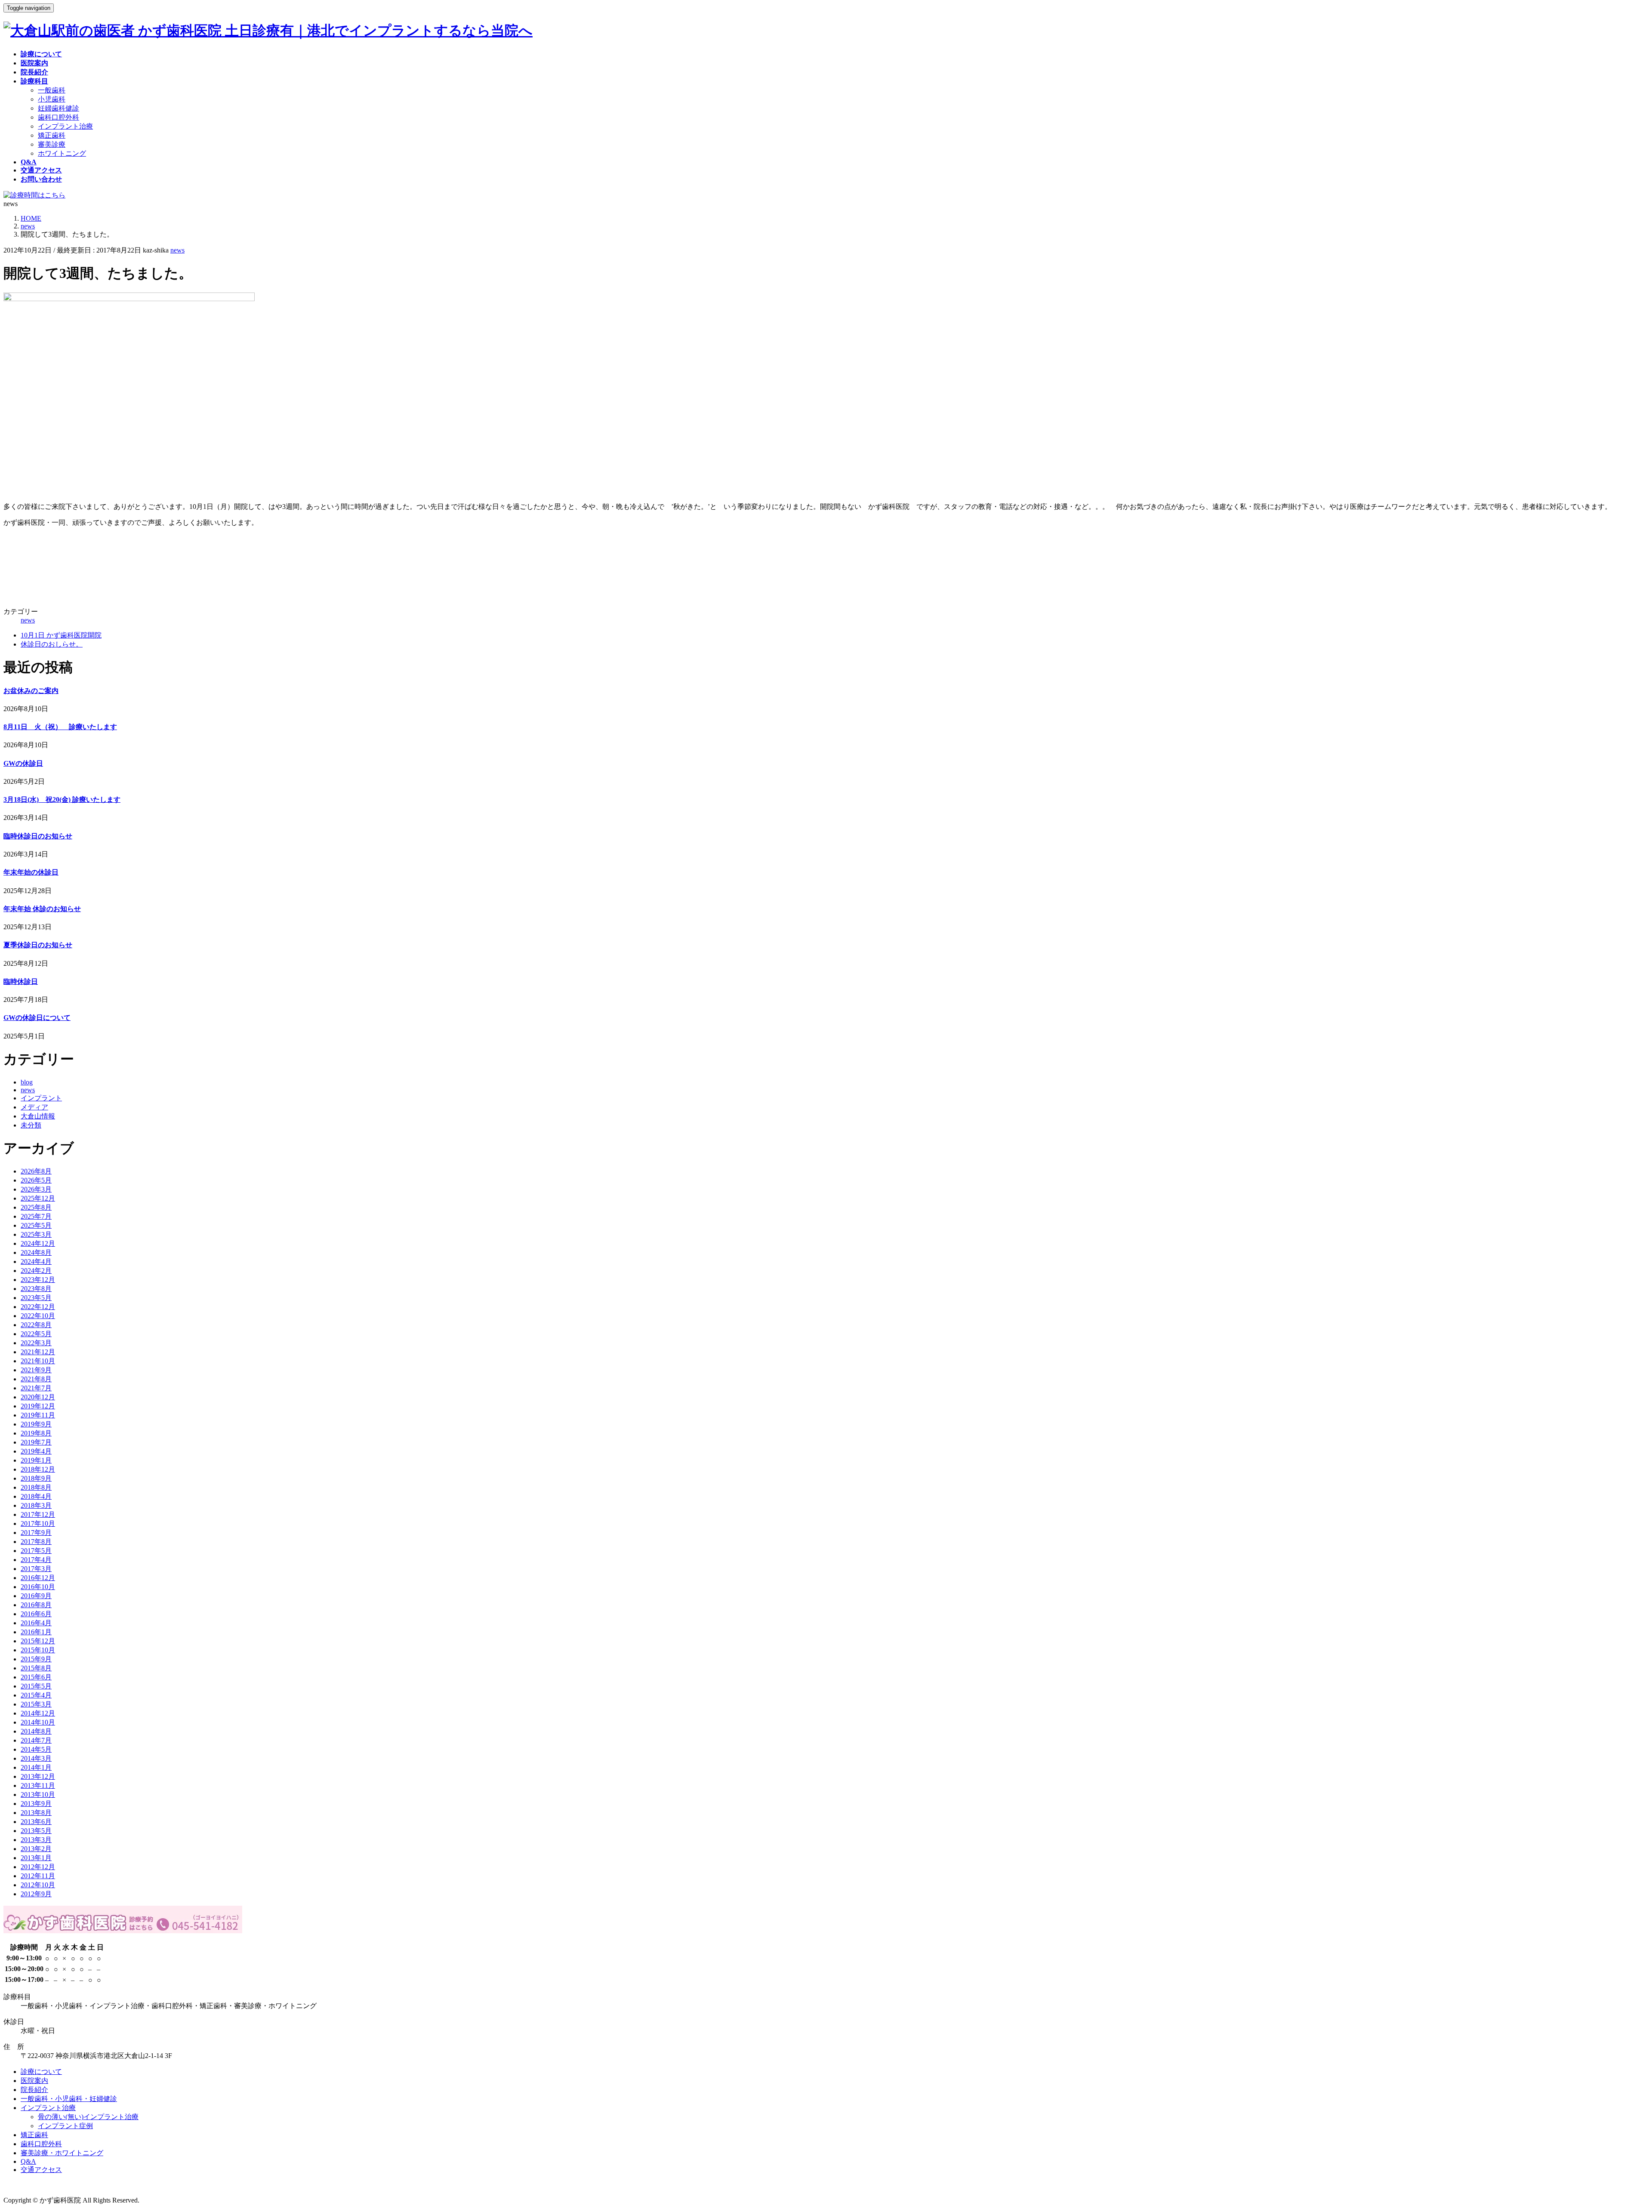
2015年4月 (36, 1695)
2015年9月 (36, 1659)
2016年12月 (38, 1578)
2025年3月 (36, 1234)
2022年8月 (36, 1325)
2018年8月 (36, 1487)
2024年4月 (36, 1262)
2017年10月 (38, 1523)
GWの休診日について (37, 1018)
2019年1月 (36, 1460)
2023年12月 (38, 1280)
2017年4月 (36, 1560)
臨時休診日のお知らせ (38, 836)
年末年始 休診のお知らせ (42, 909)
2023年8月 (36, 1289)
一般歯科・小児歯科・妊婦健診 (69, 2099)
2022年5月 (36, 1334)
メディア (34, 1107)
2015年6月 (36, 1677)
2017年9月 (36, 1533)
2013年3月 (36, 1840)
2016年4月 (36, 1623)
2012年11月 (38, 1876)
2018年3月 (36, 1505)
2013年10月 (38, 1795)
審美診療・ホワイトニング (62, 2153)
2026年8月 (36, 1171)
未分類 (31, 1125)
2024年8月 (36, 1252)
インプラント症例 (65, 2126)
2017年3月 (36, 1569)
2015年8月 (36, 1668)
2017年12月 (38, 1514)
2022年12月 (38, 1307)
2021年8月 (36, 1379)
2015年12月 (38, 1641)
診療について (41, 2072)
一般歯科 (52, 90)
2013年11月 (38, 1785)
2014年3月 (36, 1758)
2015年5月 (36, 1686)
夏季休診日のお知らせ (38, 945)
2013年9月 (36, 1804)
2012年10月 (38, 1885)
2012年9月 (36, 1894)
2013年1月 (36, 1858)
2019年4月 (36, 1451)
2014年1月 (36, 1767)
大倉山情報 (38, 1116)
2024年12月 (38, 1243)
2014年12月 (38, 1713)
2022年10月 (38, 1316)
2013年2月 (36, 1849)
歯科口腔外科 (59, 117)
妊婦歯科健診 (59, 108)
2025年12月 (38, 1198)
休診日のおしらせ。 (52, 644)
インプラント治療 (65, 126)
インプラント (41, 1098)
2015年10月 (38, 1650)
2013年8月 (36, 1813)
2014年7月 (36, 1740)
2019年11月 (38, 1415)
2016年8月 (36, 1605)
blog (27, 1082)
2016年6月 (36, 1614)
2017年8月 (36, 1542)
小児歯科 (52, 99)
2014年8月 (36, 1731)
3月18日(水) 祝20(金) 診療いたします (62, 799)
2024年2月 (36, 1271)
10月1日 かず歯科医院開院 (61, 635)
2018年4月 (36, 1496)
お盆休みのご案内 (31, 691)
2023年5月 (36, 1298)
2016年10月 (38, 1587)
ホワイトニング (62, 153)
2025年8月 (36, 1207)
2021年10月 (38, 1361)
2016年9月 (36, 1596)
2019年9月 (36, 1424)
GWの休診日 (23, 763)
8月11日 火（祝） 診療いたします (60, 727)
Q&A (28, 2161)
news (177, 250)
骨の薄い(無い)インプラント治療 (88, 2117)
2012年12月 (38, 1867)
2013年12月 (38, 1776)
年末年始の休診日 (31, 872)
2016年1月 (36, 1632)
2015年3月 (36, 1704)
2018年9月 (36, 1478)
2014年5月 (36, 1749)
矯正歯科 (52, 135)
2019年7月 (36, 1442)
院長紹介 (34, 2090)
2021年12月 (38, 1352)
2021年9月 (36, 1370)
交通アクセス (41, 2170)
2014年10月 (38, 1722)
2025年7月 (36, 1216)
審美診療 (52, 144)
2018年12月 (38, 1469)
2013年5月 (36, 1831)
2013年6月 (36, 1822)
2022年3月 (36, 1343)
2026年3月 (36, 1189)
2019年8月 (36, 1433)
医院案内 (34, 2081)
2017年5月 (36, 1551)
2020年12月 (38, 1397)
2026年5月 (36, 1180)
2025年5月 (36, 1225)
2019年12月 (38, 1406)
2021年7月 (36, 1388)
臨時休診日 (21, 981)
